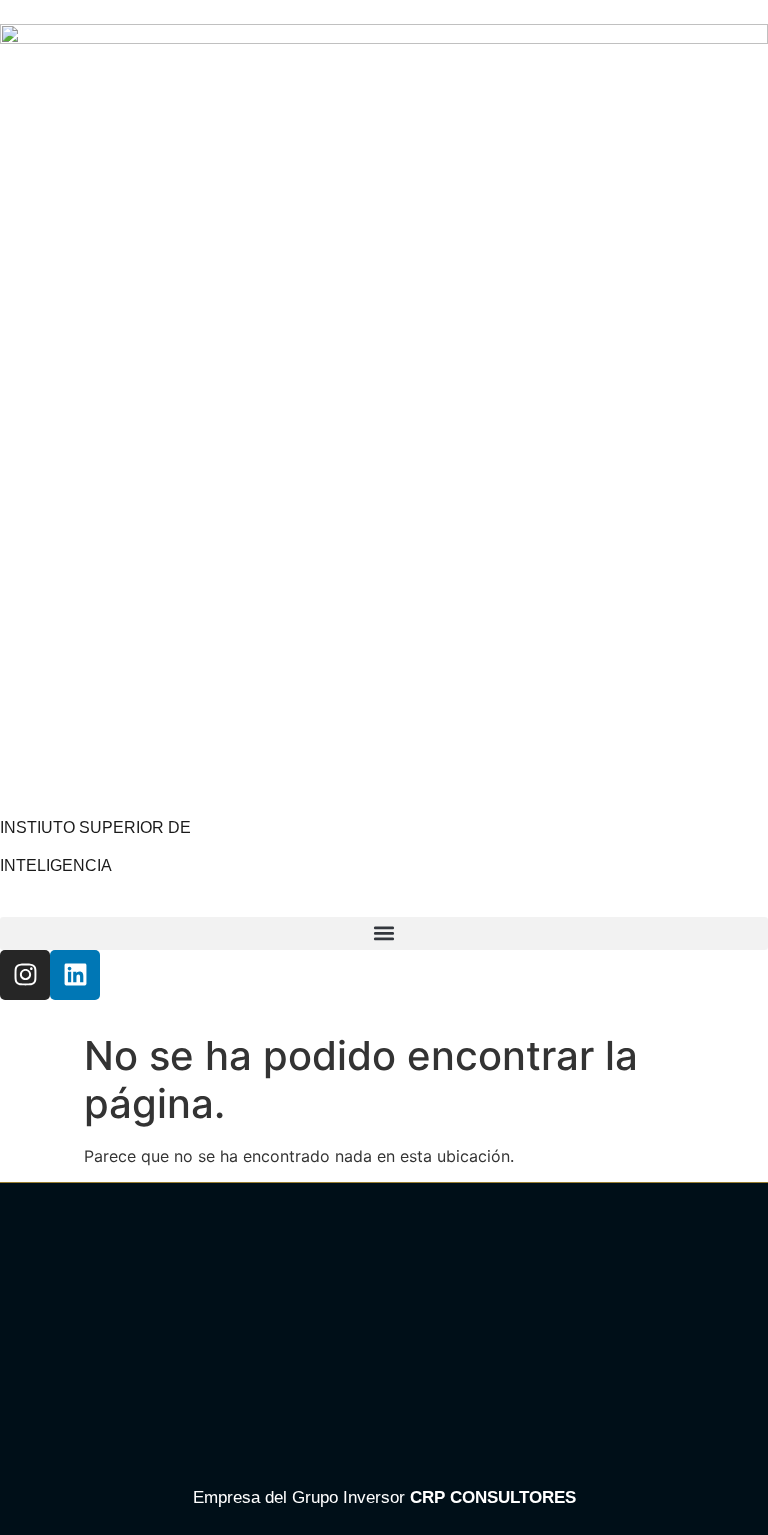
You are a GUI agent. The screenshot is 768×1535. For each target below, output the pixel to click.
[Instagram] (25, 975)
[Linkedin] (75, 975)
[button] (384, 933)
